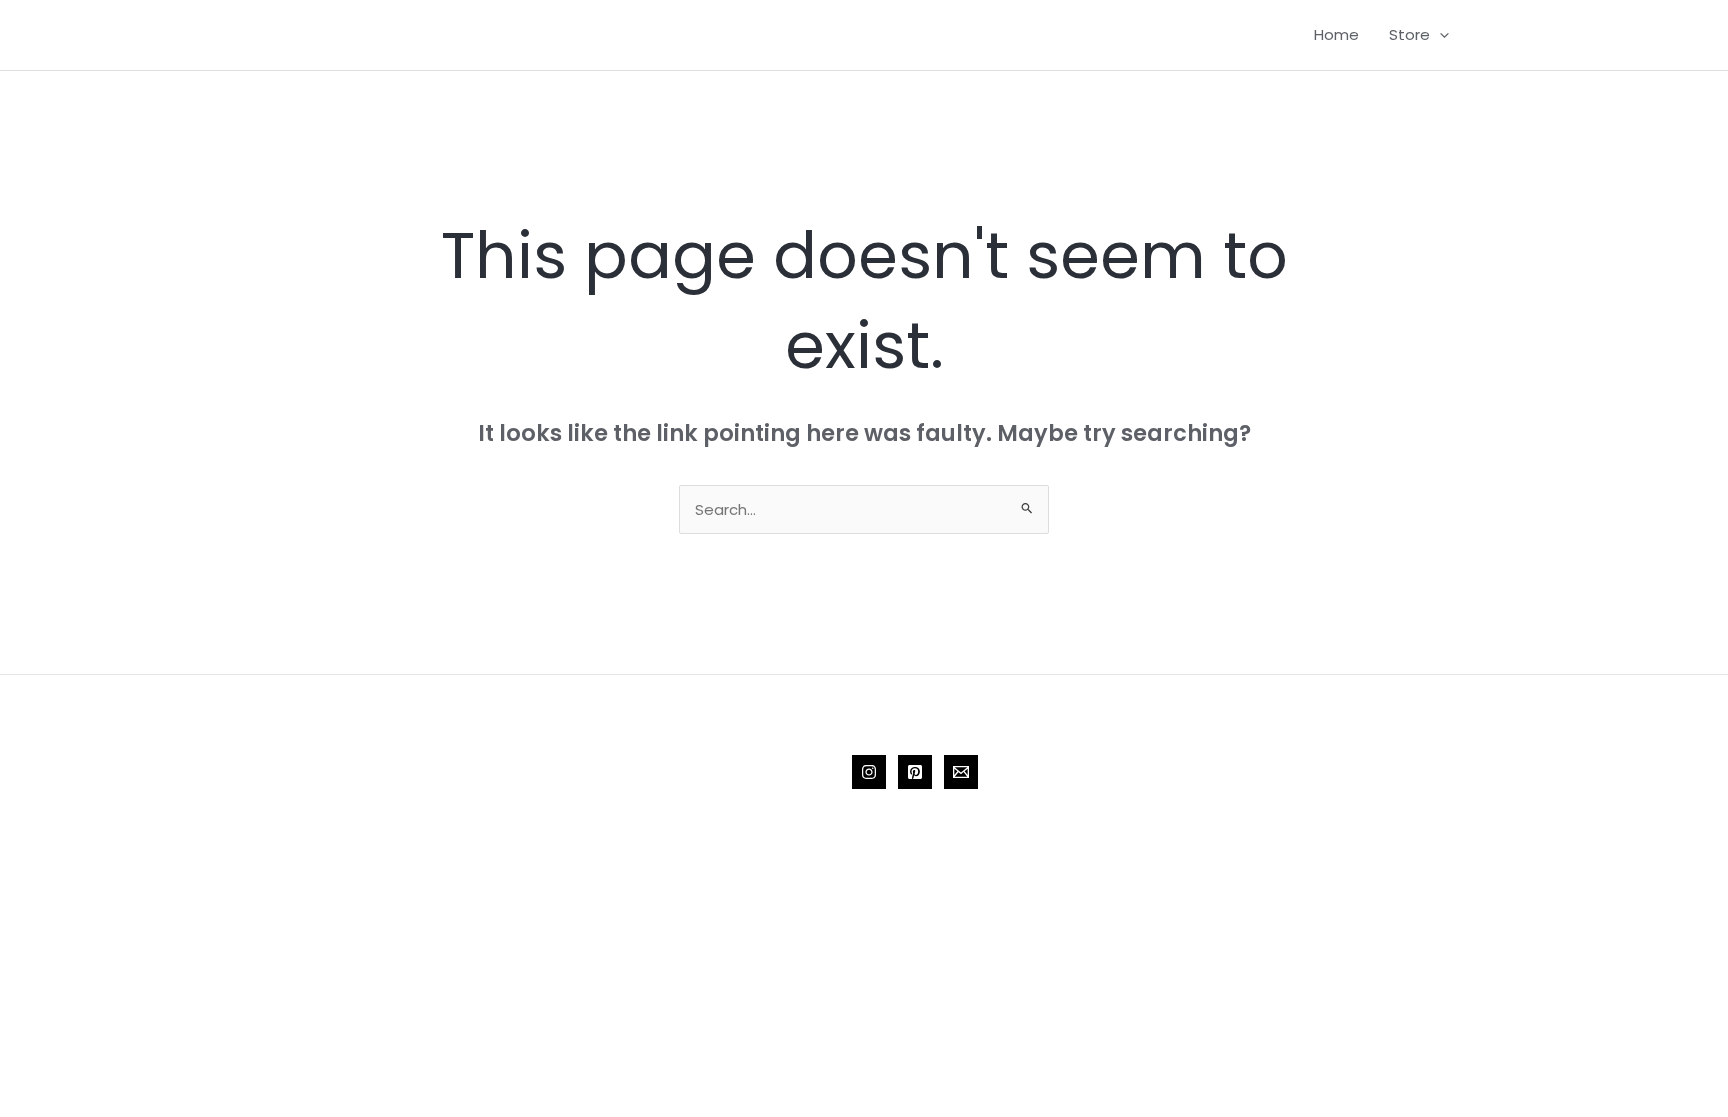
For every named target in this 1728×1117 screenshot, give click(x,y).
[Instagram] (869, 772)
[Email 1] (961, 772)
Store (1409, 34)
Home (1336, 34)
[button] (1439, 35)
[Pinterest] (915, 772)
